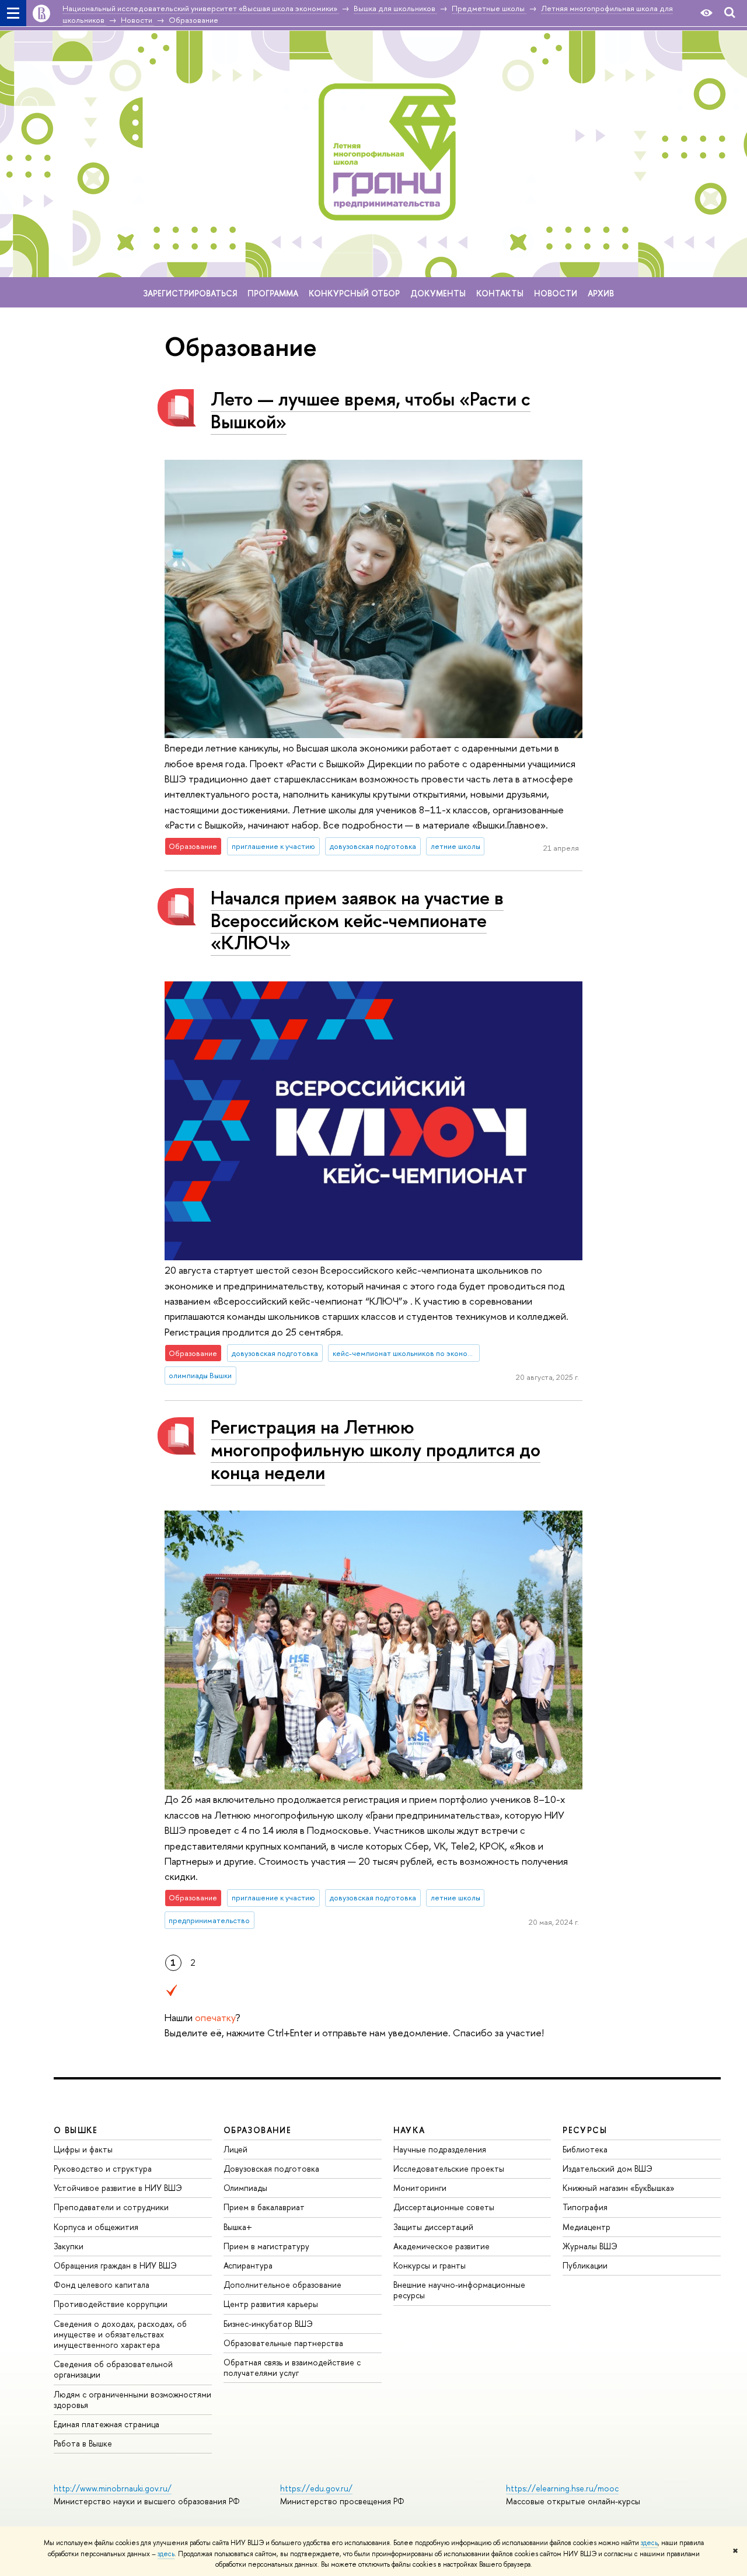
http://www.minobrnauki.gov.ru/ (113, 2488)
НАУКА (409, 2130)
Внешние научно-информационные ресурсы (459, 2290)
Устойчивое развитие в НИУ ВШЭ (118, 2188)
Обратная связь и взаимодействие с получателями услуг (292, 2367)
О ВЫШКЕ (76, 2130)
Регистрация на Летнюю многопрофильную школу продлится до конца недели (376, 1449)
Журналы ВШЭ (590, 2246)
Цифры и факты (83, 2149)
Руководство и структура (103, 2168)
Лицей (235, 2149)
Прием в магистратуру (266, 2246)
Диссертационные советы (444, 2207)
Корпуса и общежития (96, 2227)
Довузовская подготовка (271, 2168)
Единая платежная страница (107, 2424)
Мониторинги (420, 2188)
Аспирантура (248, 2265)
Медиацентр (587, 2227)
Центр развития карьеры (271, 2304)
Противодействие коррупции (111, 2304)
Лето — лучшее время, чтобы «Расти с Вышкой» (371, 410)
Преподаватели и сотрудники (111, 2207)
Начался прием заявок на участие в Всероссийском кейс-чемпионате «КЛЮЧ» (357, 920)
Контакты (500, 293)
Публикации (585, 2265)
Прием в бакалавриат (264, 2207)
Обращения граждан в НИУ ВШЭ (115, 2265)
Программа (273, 293)
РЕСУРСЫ (585, 2130)
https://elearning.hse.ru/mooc (562, 2488)
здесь (649, 2543)
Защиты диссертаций (433, 2227)
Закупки (69, 2246)
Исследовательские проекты (449, 2168)
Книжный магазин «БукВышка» (619, 2188)
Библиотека (585, 2149)
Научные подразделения (440, 2149)
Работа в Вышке (83, 2443)
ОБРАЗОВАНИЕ (257, 2130)
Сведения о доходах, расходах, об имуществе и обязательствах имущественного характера (120, 2334)
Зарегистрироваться (190, 293)
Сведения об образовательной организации (113, 2369)
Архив (601, 293)
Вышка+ (238, 2227)
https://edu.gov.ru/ (316, 2488)
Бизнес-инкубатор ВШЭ (268, 2324)
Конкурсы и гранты (430, 2265)
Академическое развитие (441, 2246)
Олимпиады (245, 2188)
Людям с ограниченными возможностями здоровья (132, 2400)
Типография (585, 2207)
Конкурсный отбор (354, 293)
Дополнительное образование (282, 2285)
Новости (556, 293)
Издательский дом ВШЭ (608, 2168)
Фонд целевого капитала (102, 2285)
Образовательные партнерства (283, 2343)
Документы (438, 293)
